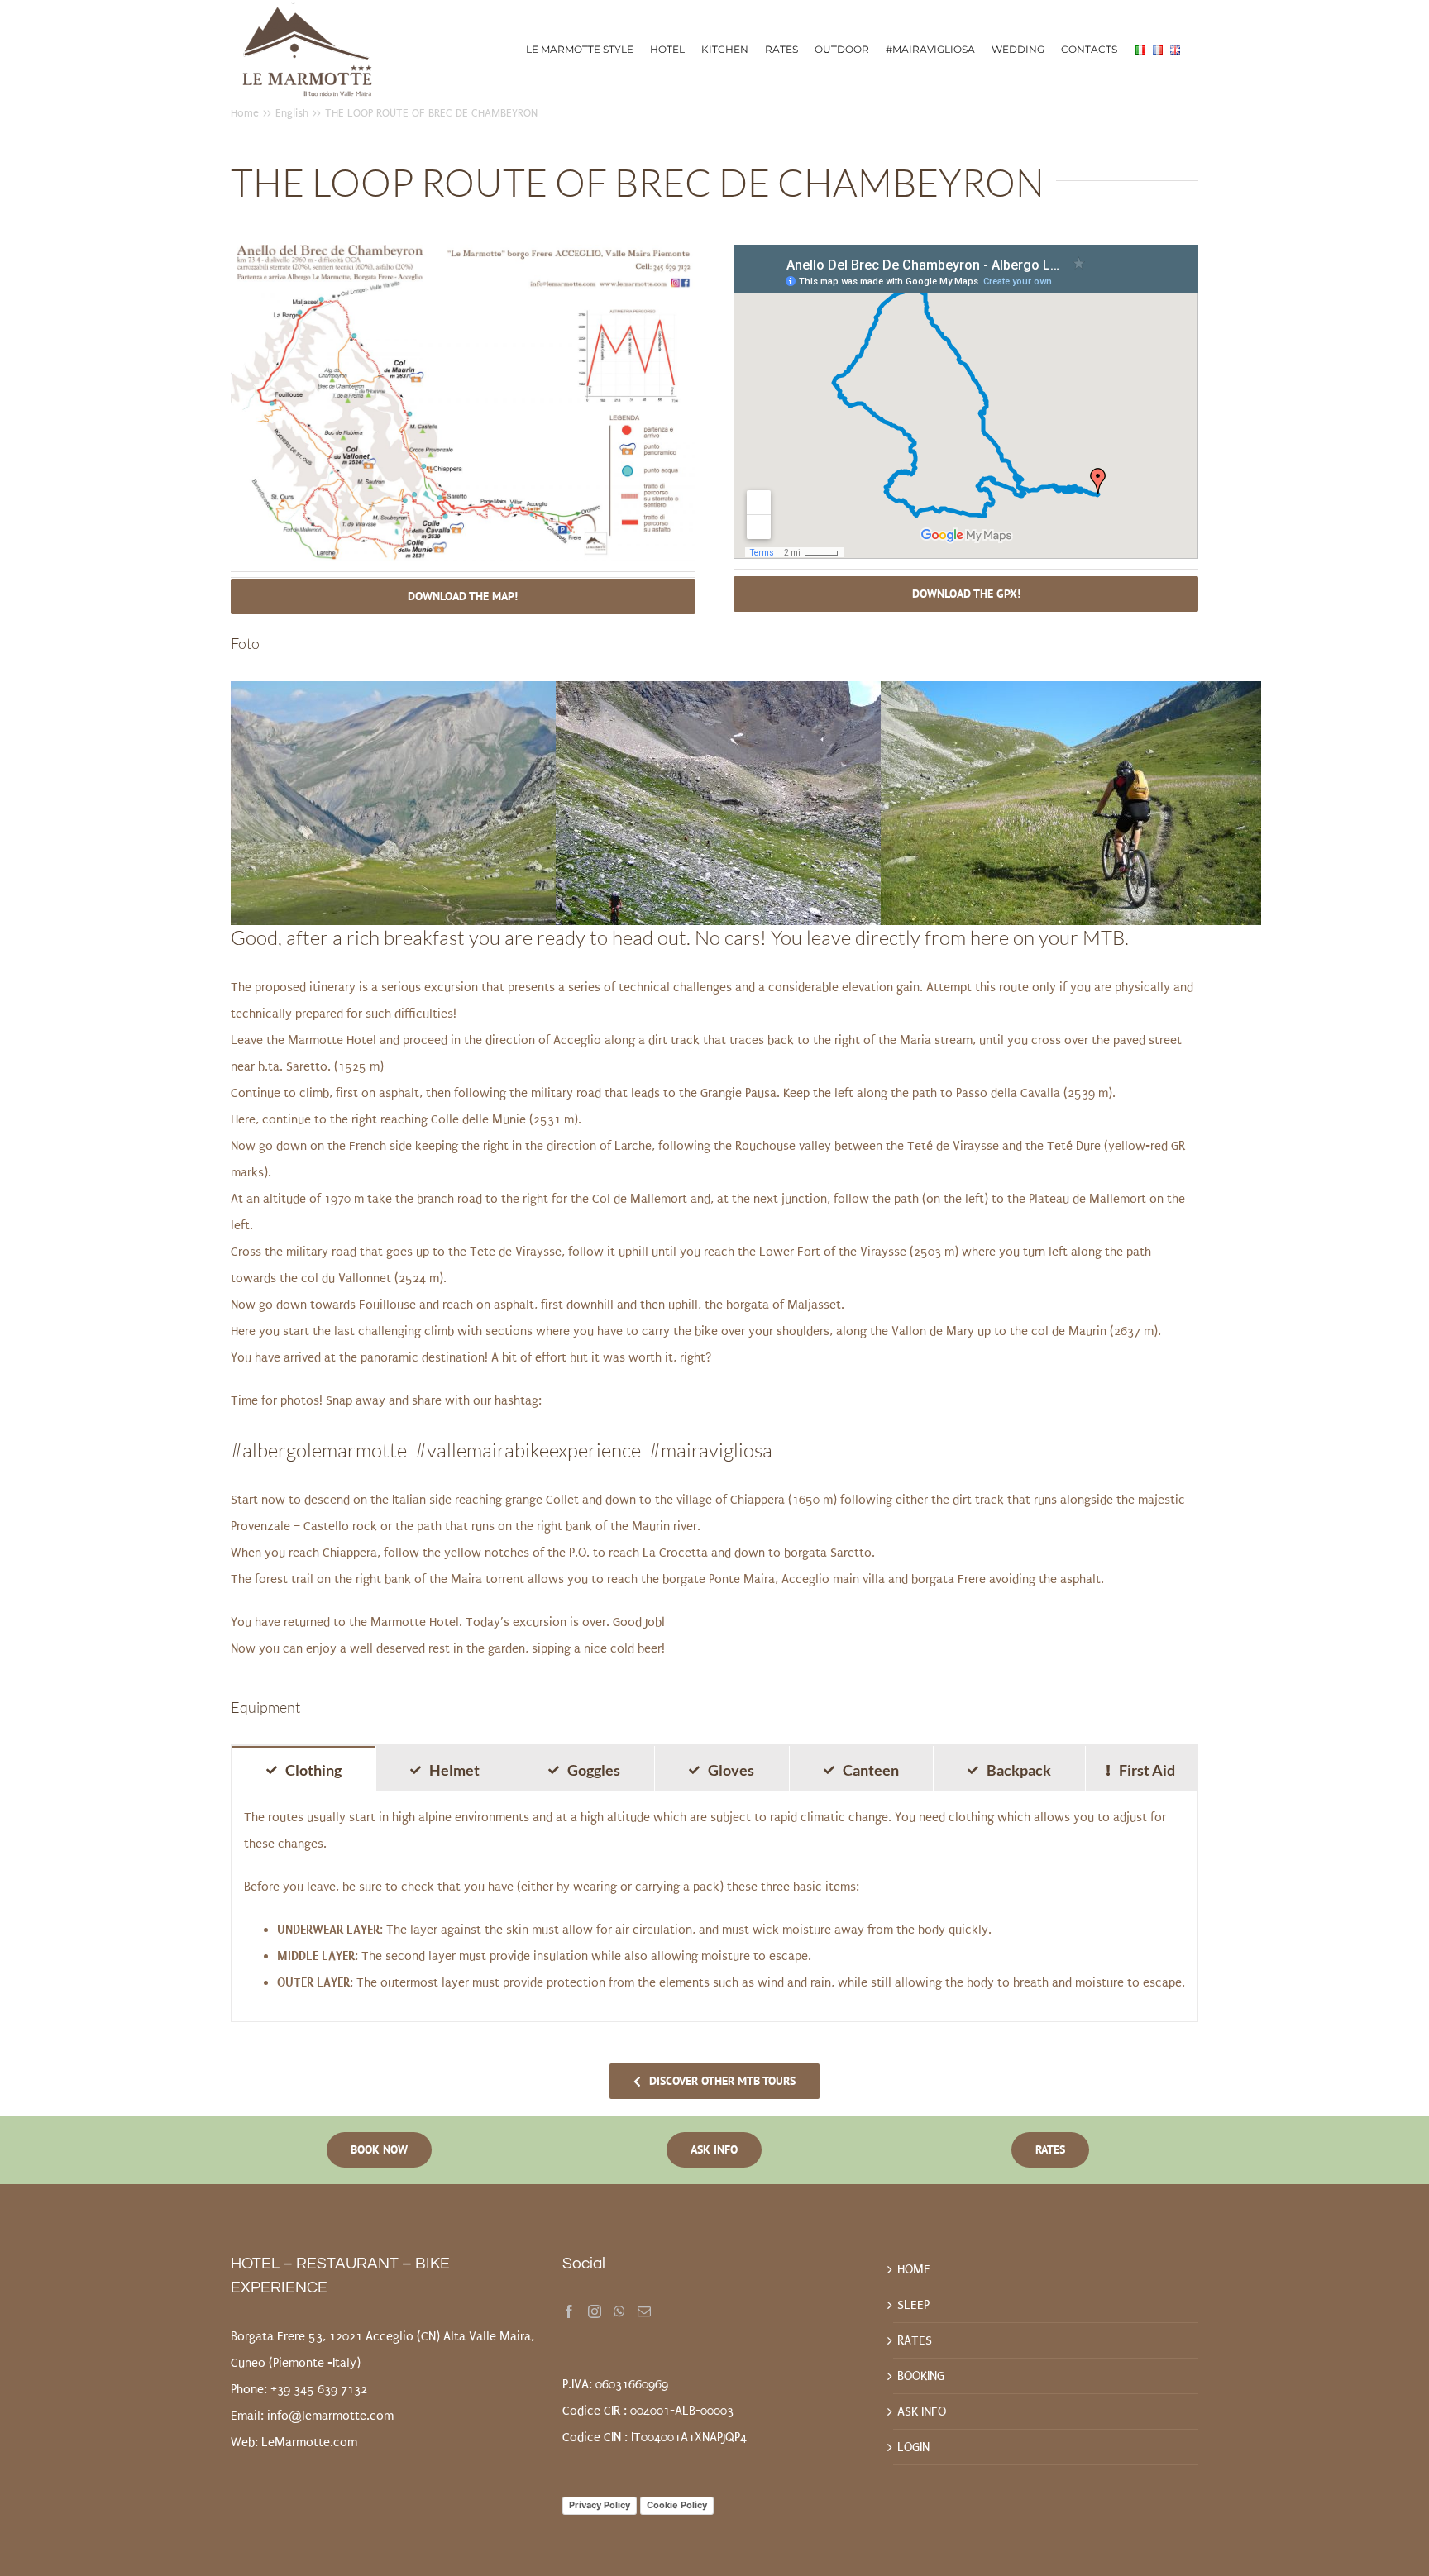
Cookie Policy (677, 2505)
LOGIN (913, 2447)
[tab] (304, 1769)
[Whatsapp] (619, 2311)
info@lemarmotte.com (330, 2416)
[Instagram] (595, 2311)
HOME (914, 2269)
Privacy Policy (600, 2505)
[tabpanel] (714, 1907)
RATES (915, 2340)
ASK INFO (922, 2411)
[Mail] (644, 2311)
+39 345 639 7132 (319, 2389)
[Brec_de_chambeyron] (463, 251)
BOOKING (921, 2376)
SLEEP (913, 2305)
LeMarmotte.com (309, 2442)
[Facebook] (569, 2311)
